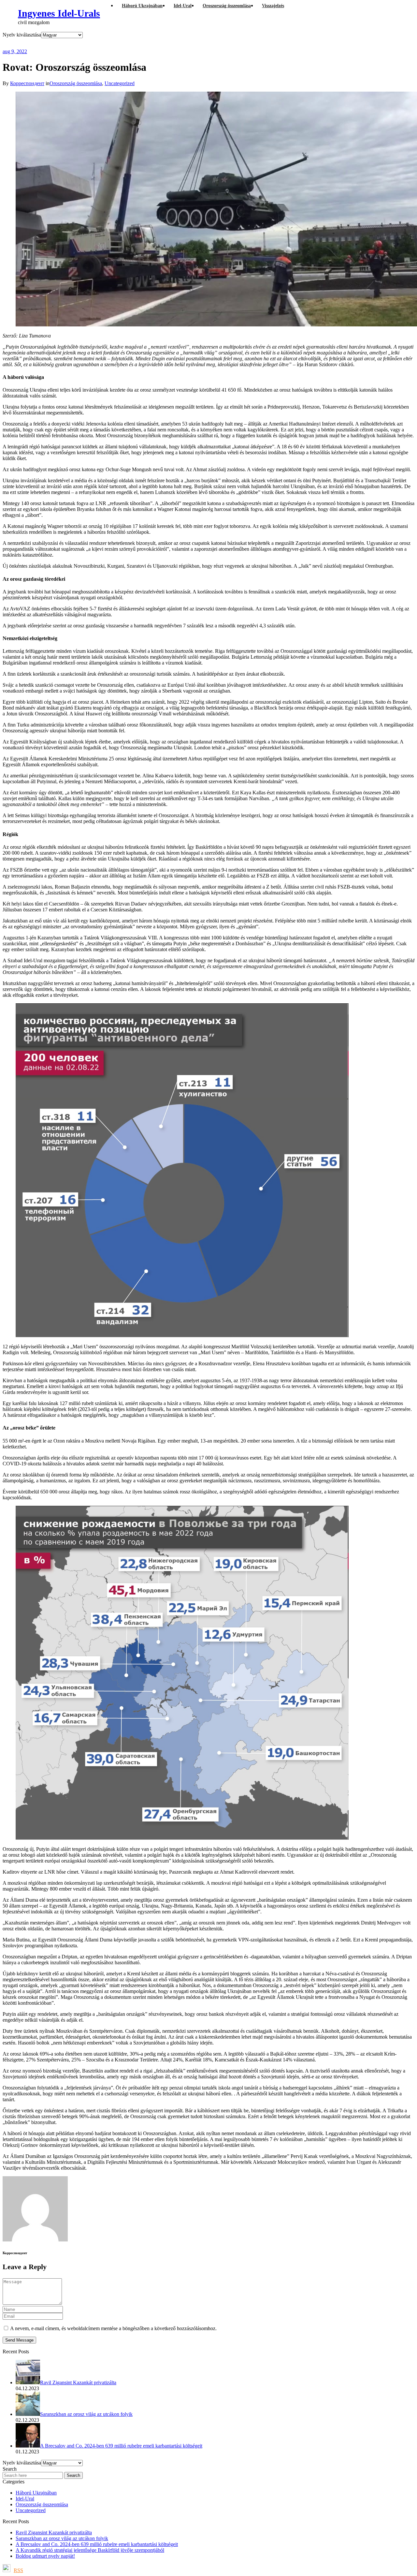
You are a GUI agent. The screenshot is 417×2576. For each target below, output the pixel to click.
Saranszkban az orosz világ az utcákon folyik (62, 2538)
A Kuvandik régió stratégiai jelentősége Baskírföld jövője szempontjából (90, 2550)
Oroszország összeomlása (76, 83)
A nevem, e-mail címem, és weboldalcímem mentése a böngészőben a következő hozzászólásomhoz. (113, 2328)
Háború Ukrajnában (36, 2493)
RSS (18, 2570)
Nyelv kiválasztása (22, 35)
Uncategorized (120, 83)
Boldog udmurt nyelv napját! (45, 2556)
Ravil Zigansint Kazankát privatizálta (54, 2532)
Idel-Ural (25, 2499)
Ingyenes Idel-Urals (59, 13)
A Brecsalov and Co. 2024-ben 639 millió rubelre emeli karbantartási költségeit (97, 2544)
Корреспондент (27, 83)
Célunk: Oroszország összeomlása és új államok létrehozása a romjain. (131, 43)
